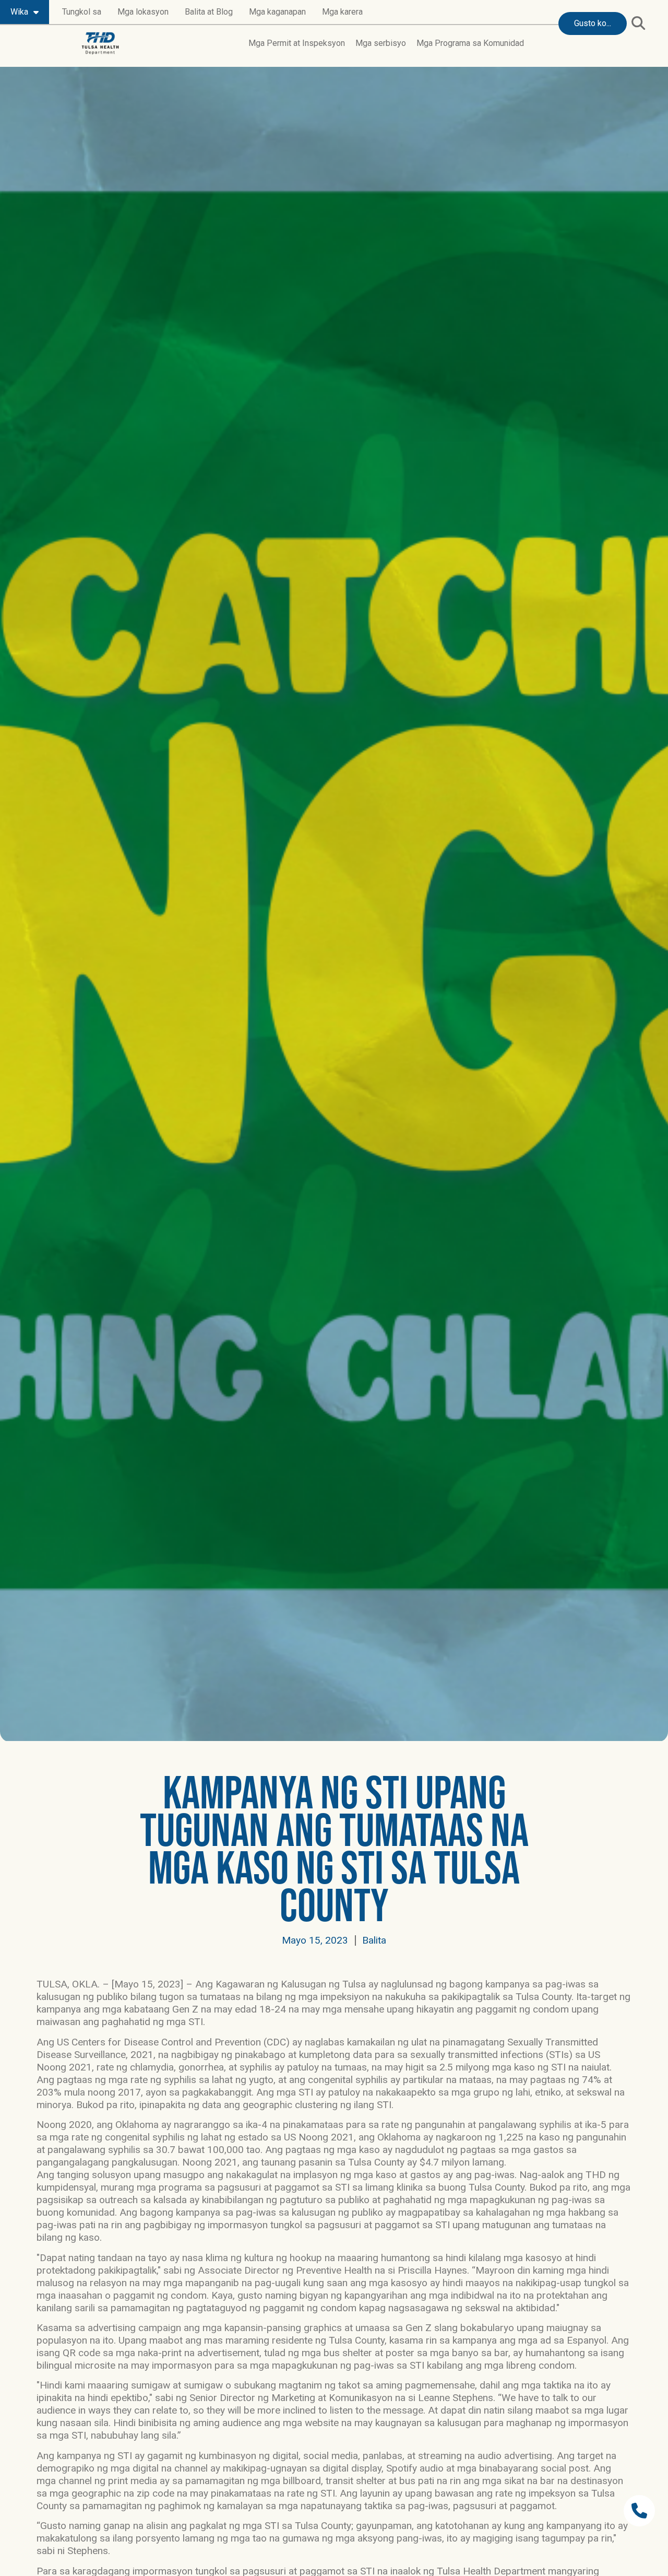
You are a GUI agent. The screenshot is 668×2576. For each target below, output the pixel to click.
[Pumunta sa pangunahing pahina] (100, 43)
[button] (638, 23)
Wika (19, 12)
